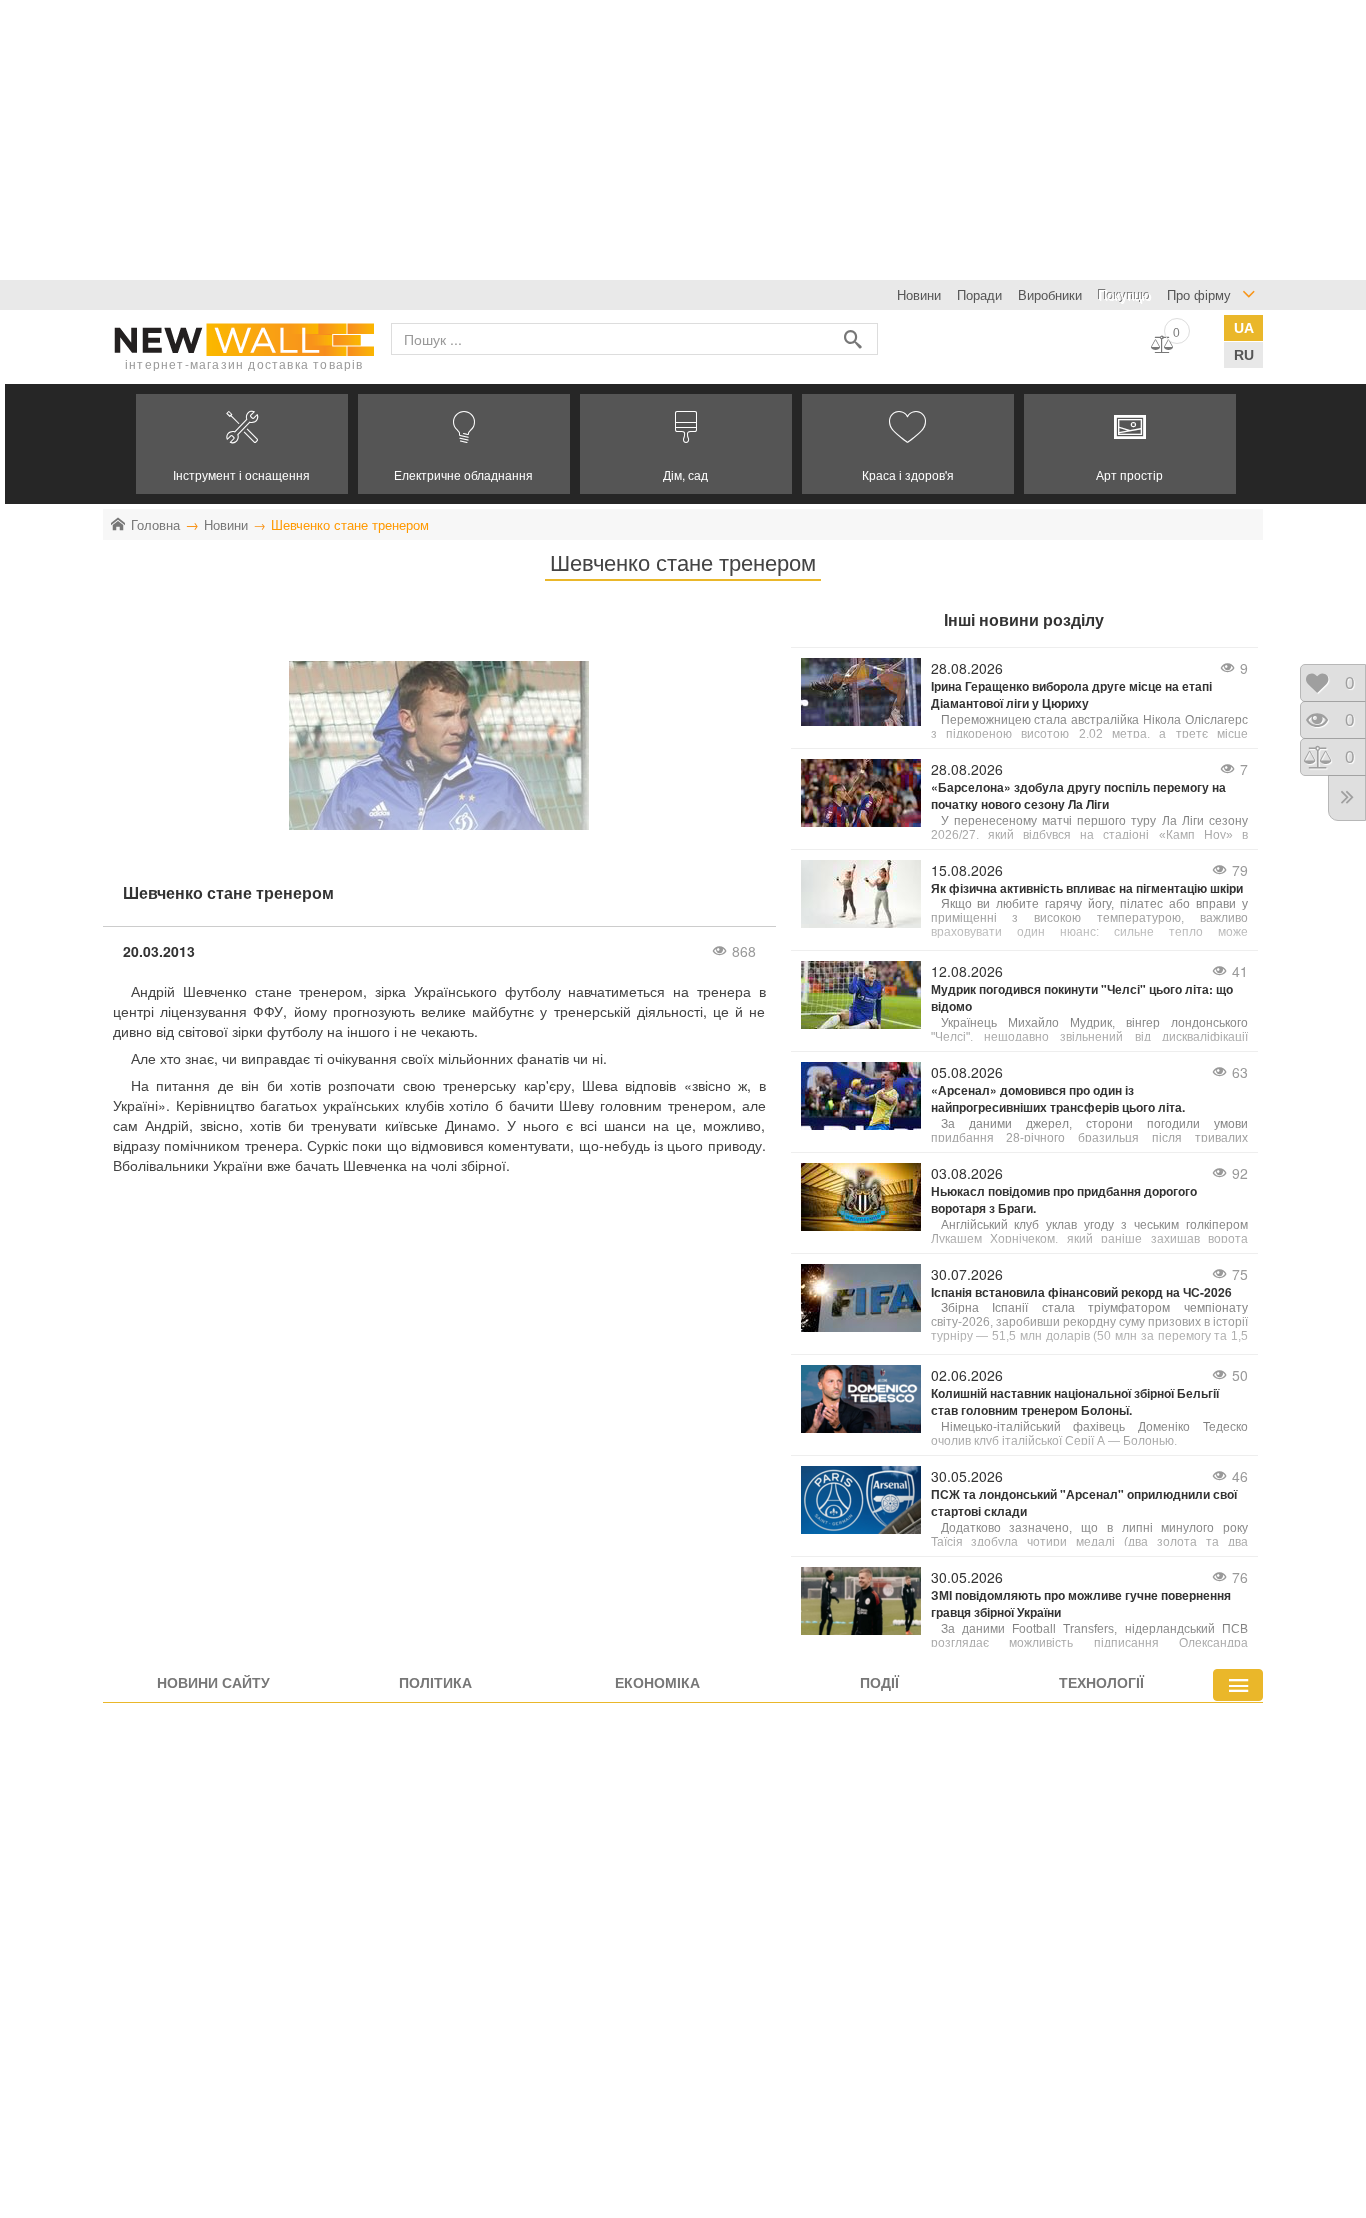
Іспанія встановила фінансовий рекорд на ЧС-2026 (1081, 1292)
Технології (1101, 1682)
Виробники (1050, 294)
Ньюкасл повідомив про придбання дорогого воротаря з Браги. (1064, 1200)
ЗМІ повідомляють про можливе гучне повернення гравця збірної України (1081, 1604)
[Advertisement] (600, 140)
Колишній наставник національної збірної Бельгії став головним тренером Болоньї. (1075, 1402)
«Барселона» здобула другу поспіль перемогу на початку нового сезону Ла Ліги (1078, 796)
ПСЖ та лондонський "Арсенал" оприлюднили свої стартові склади (1084, 1503)
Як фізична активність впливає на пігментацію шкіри (1087, 888)
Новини (919, 294)
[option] (242, 444)
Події (879, 1682)
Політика (435, 1682)
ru (1244, 355)
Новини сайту (213, 1682)
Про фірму (1199, 294)
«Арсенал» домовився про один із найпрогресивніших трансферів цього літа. (1058, 1099)
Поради (979, 294)
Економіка (657, 1682)
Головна (155, 524)
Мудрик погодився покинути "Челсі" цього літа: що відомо (1082, 998)
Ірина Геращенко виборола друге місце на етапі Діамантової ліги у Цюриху (1071, 695)
